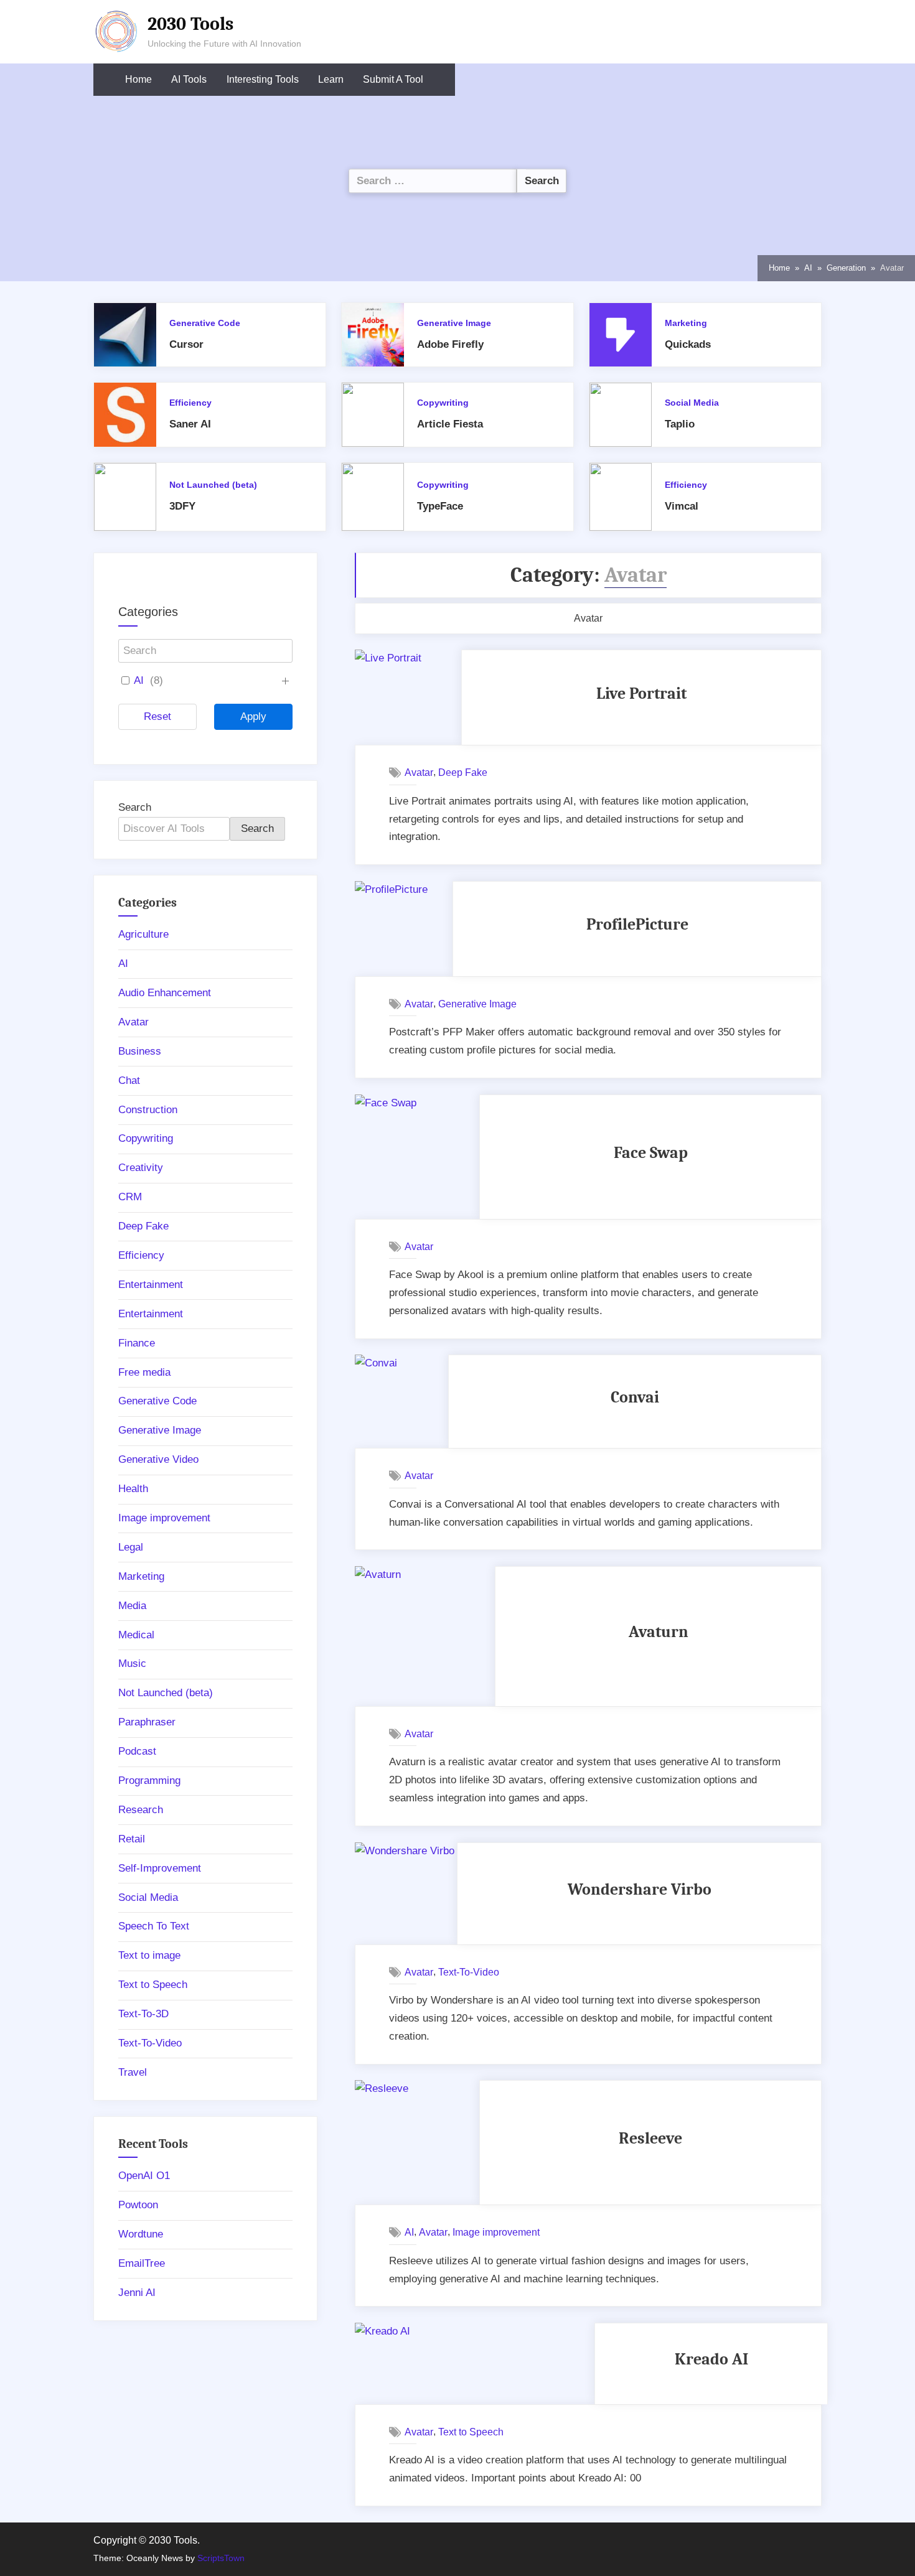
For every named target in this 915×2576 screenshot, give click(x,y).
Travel (133, 2072)
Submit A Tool (393, 79)
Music (132, 1664)
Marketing (686, 323)
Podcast (137, 1751)
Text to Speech (471, 2432)
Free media (144, 1372)
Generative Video (158, 1459)
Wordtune (141, 2234)
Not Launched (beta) (213, 485)
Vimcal (682, 506)
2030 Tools (190, 24)
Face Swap (651, 1153)
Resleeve (650, 2138)
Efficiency (190, 403)
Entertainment (151, 1285)
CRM (130, 1197)
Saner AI (190, 424)
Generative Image (454, 323)
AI (409, 2232)
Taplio (680, 424)
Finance (137, 1343)
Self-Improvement (160, 1868)
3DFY (182, 506)
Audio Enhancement (165, 993)
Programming (149, 1780)
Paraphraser (147, 1722)
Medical (136, 1635)
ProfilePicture (637, 924)
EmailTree (142, 2263)
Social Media (692, 403)
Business (140, 1051)
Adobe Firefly (450, 344)
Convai (635, 1397)
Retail (132, 1839)
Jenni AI (137, 2293)
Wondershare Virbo (640, 1889)
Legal (131, 1547)
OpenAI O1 (144, 2176)
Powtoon (138, 2205)
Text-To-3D (143, 2014)
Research (141, 1810)
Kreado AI (711, 2359)
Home (138, 79)
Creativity (141, 1168)
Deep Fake (463, 772)
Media (132, 1606)
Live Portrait (641, 693)
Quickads (688, 344)
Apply (253, 716)
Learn (331, 79)
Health (133, 1489)
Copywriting (443, 403)
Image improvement (496, 2232)
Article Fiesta (450, 424)
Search (135, 807)
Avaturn (659, 1632)
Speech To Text (154, 1926)
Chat (129, 1080)
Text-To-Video (469, 1972)
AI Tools (189, 79)
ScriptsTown (221, 2558)
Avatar (419, 772)
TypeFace (440, 506)
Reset (157, 716)
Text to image (149, 1955)
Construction (148, 1110)
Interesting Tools (263, 79)
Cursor (186, 344)
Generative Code (205, 323)
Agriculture (143, 934)
